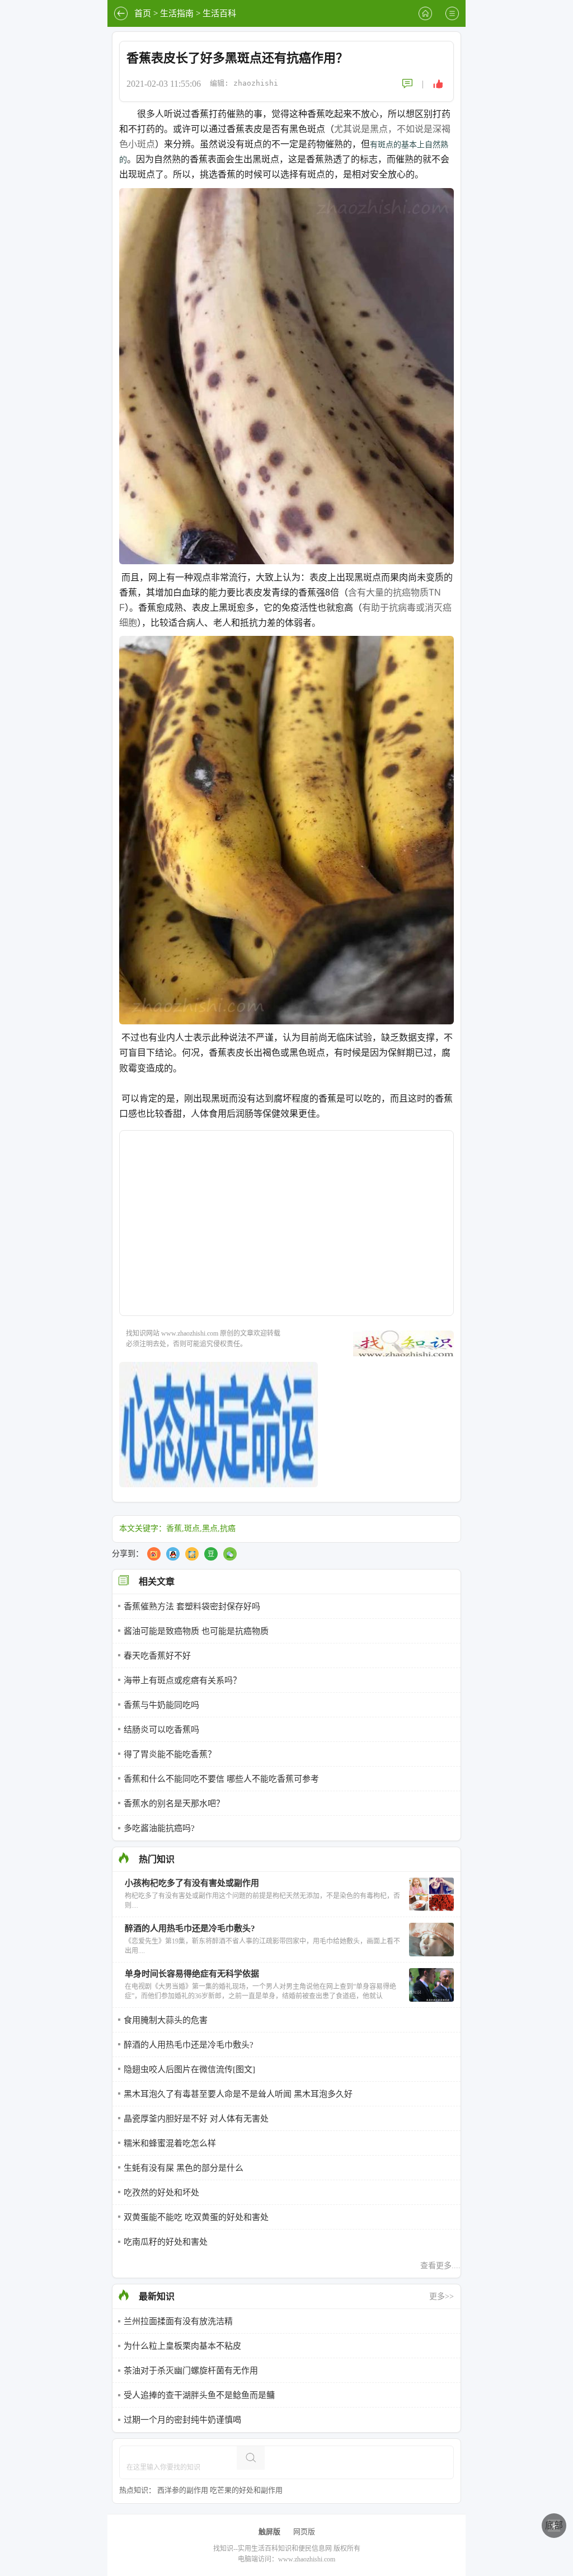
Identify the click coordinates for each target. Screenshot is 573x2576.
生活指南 (177, 13)
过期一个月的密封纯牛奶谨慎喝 (182, 2420)
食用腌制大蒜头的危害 (166, 2020)
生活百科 (219, 13)
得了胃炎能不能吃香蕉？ (170, 1754)
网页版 (304, 2531)
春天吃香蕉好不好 (157, 1656)
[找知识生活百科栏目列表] (452, 13)
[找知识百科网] (425, 13)
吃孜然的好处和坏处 (161, 2193)
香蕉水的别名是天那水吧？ (174, 1804)
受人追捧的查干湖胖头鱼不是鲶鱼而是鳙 (199, 2395)
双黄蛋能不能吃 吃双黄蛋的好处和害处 (196, 2217)
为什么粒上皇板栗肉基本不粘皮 (182, 2346)
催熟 (236, 114)
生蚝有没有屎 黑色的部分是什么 (184, 2168)
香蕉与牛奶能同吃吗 (161, 1705)
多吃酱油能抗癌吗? (159, 1828)
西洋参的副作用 (183, 2490)
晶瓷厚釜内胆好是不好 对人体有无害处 (196, 2119)
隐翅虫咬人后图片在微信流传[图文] (189, 2069)
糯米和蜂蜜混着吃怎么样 (170, 2143)
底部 (554, 2525)
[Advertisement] (286, 1230)
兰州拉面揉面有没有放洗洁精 (178, 2321)
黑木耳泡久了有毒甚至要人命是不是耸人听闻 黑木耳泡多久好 (238, 2094)
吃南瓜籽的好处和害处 (166, 2242)
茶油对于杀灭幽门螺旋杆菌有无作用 (191, 2371)
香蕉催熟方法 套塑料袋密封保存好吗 (192, 1607)
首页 (143, 13)
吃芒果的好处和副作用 (246, 2490)
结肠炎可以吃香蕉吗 (161, 1730)
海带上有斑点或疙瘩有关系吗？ (182, 1680)
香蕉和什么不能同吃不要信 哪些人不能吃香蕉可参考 (221, 1779)
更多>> (442, 2296)
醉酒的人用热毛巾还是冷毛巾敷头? (189, 2045)
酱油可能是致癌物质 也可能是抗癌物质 (196, 1631)
